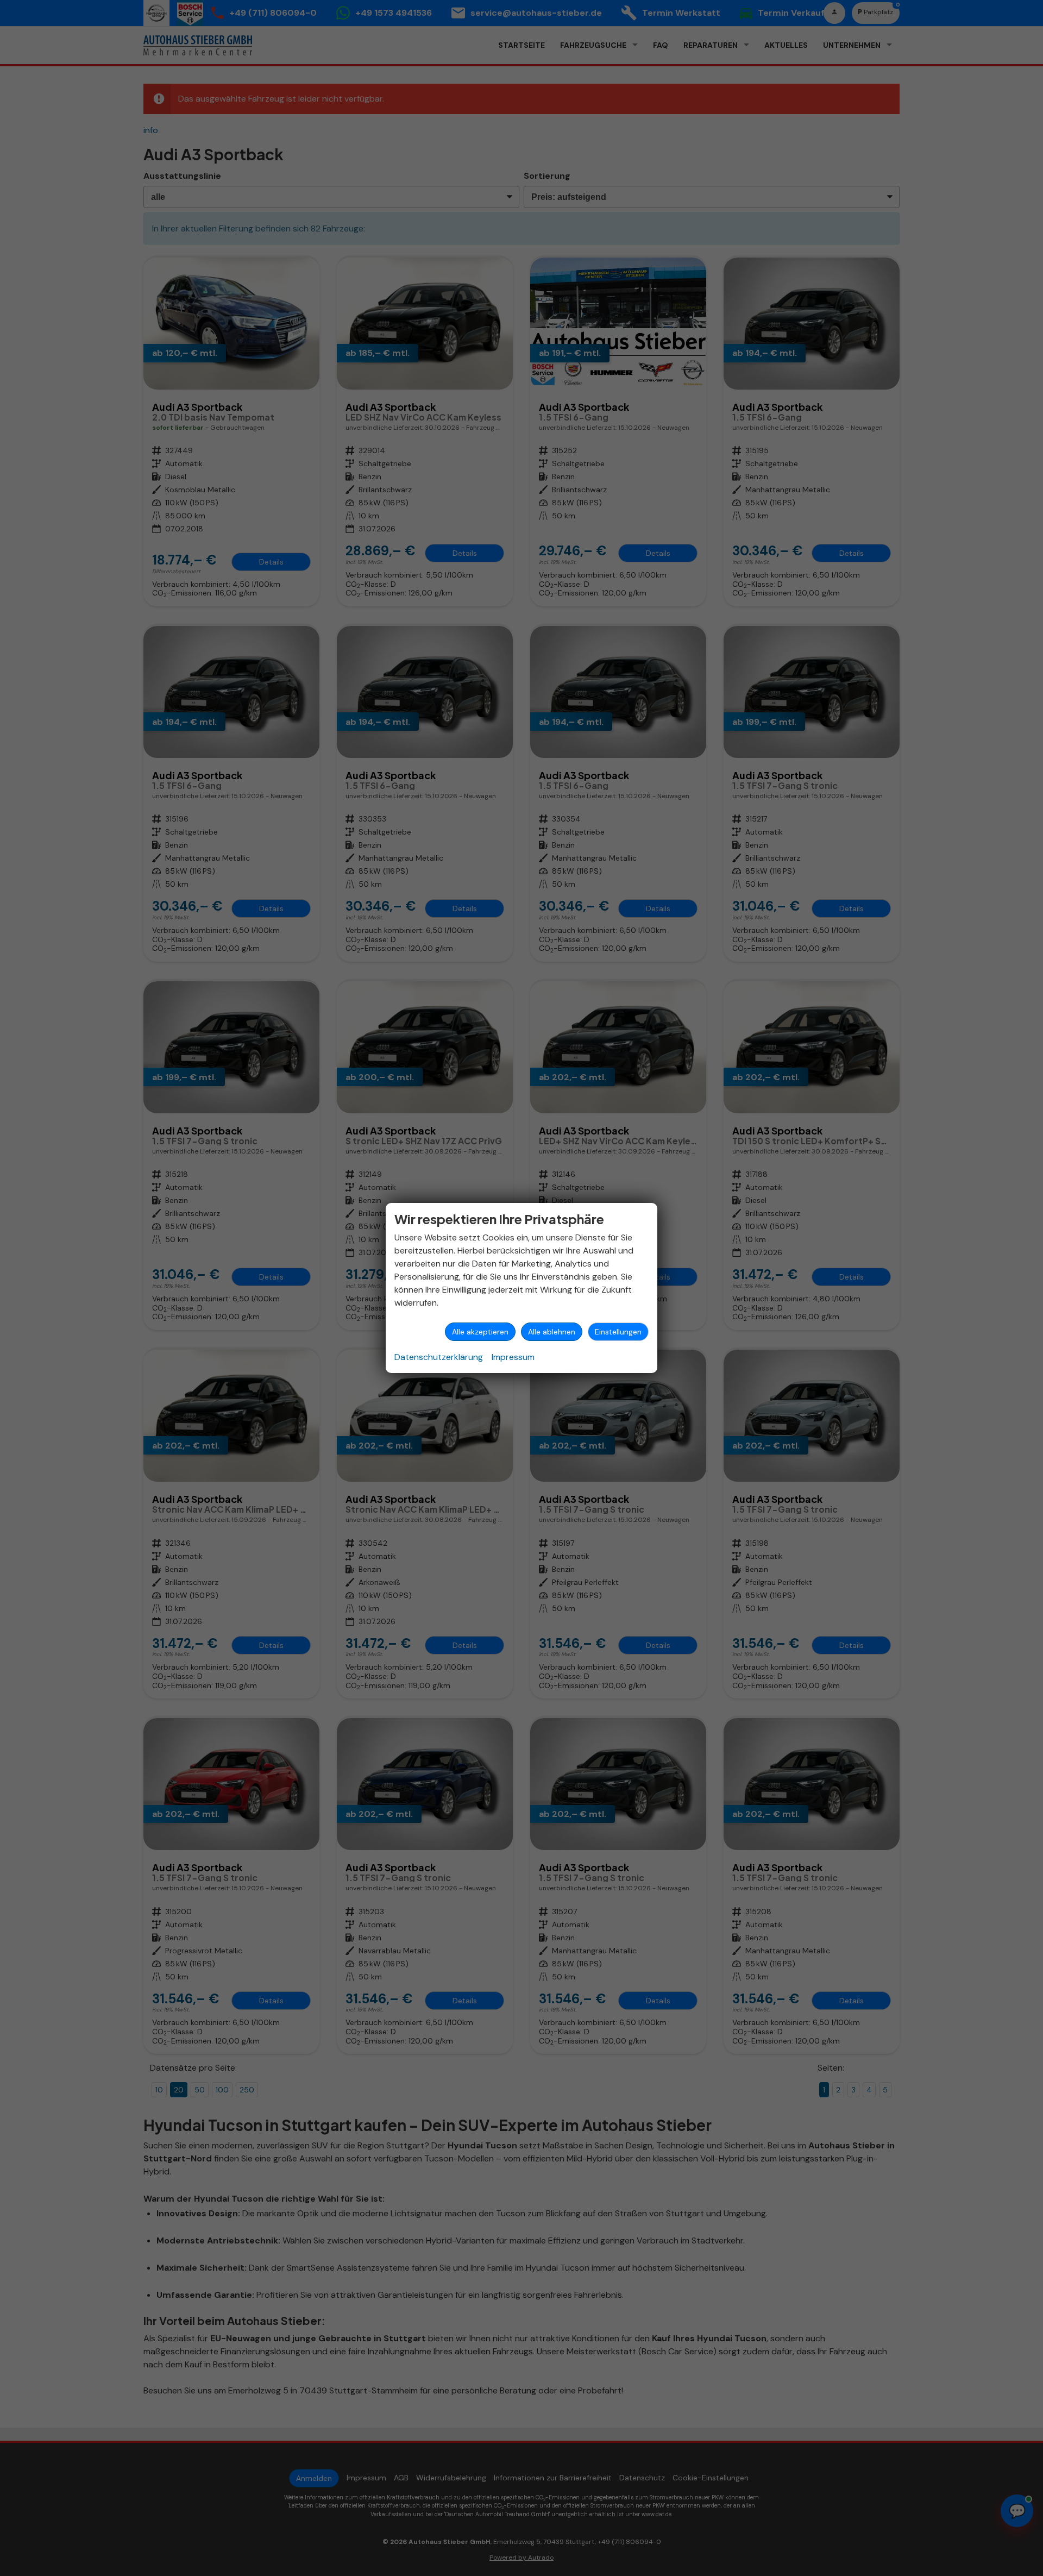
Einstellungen (618, 1332)
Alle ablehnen (552, 1332)
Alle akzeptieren (480, 1332)
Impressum (513, 1357)
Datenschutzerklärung (439, 1357)
